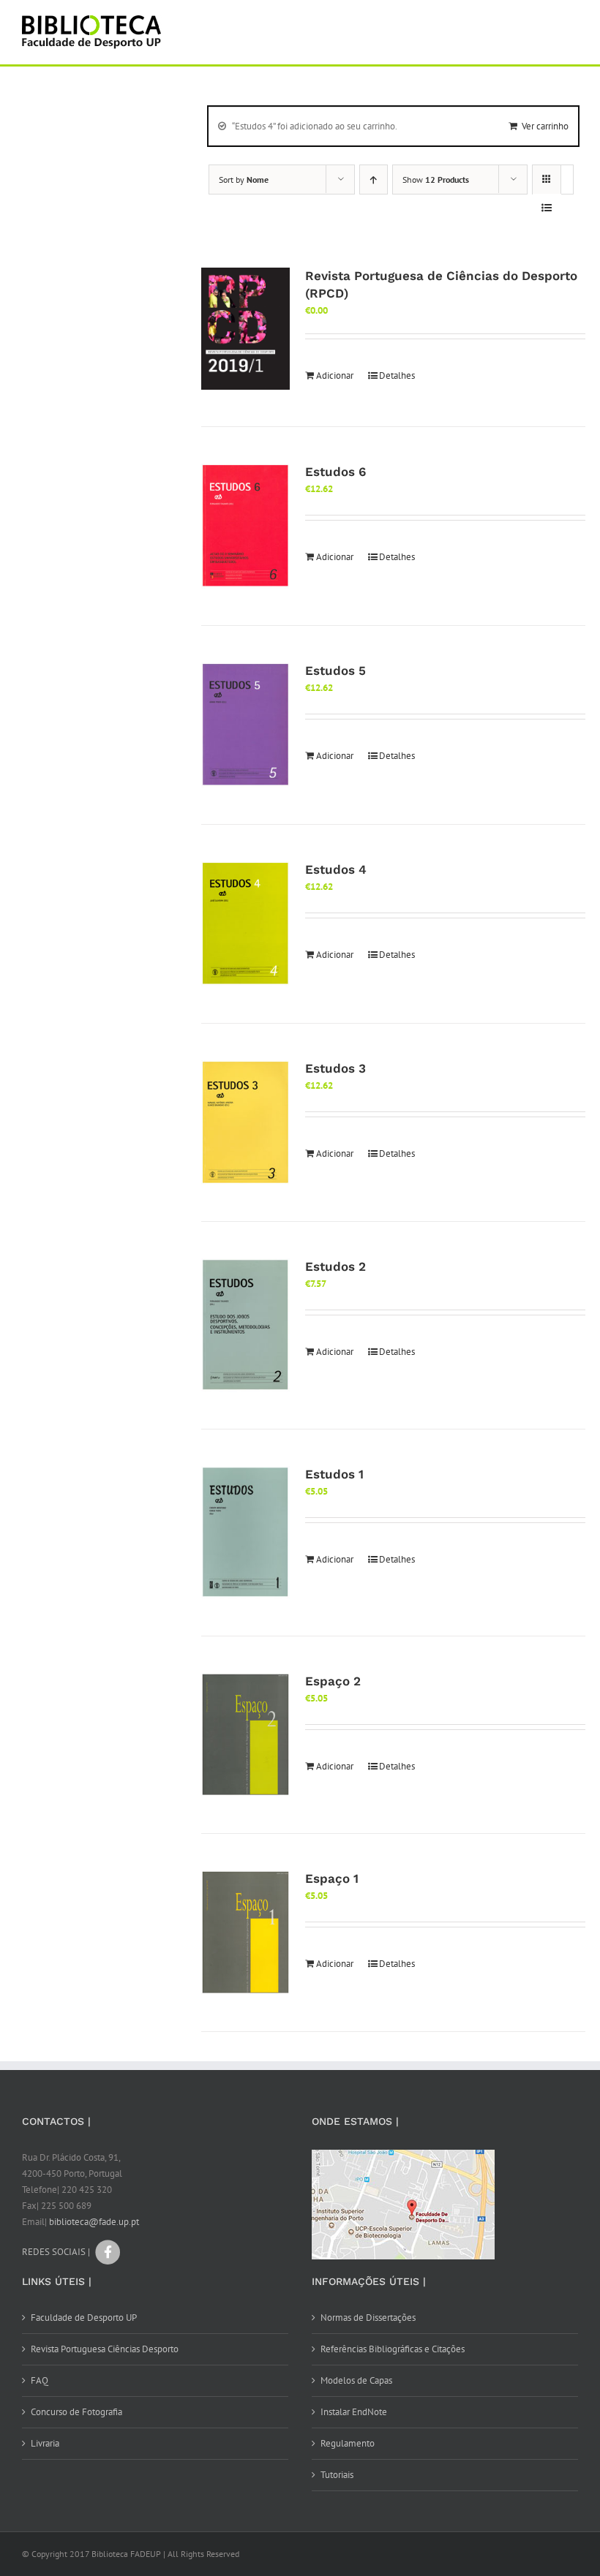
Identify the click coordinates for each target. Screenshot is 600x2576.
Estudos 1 (334, 1474)
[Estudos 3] (245, 1123)
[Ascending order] (374, 180)
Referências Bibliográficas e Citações (393, 2349)
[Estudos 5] (245, 725)
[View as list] (547, 208)
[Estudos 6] (245, 526)
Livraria (45, 2443)
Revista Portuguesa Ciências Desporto (105, 2349)
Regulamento (348, 2443)
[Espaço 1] (245, 1933)
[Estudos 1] (245, 1533)
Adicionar (335, 375)
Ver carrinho (545, 126)
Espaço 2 (333, 1681)
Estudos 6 (335, 472)
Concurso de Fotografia (76, 2412)
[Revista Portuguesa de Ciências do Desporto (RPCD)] (245, 329)
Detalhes (397, 375)
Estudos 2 (335, 1266)
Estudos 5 (335, 671)
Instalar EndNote (354, 2412)
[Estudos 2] (245, 1325)
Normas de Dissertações (368, 2318)
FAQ (40, 2380)
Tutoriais (337, 2475)
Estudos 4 (336, 869)
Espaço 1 (332, 1878)
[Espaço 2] (245, 1735)
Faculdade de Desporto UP (84, 2318)
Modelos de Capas (356, 2380)
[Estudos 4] (245, 924)
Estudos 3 (335, 1068)
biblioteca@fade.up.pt (94, 2222)
